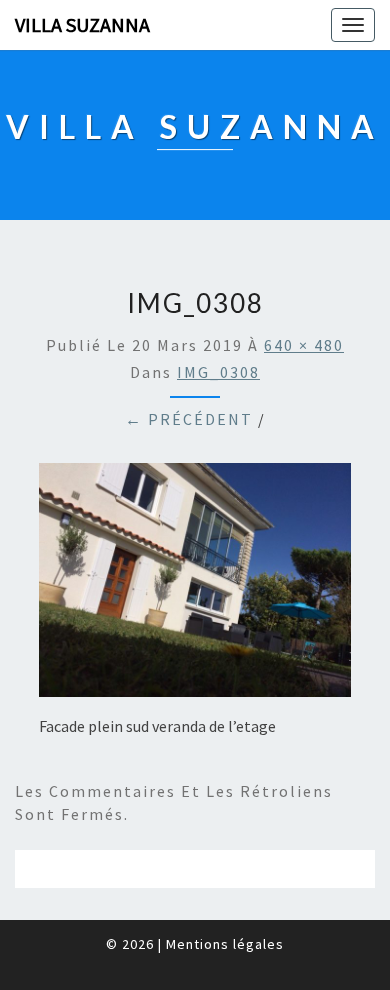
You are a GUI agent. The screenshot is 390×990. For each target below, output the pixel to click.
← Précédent (189, 419)
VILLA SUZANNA (82, 24)
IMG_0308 (218, 372)
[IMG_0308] (195, 586)
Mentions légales (225, 944)
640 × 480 (304, 345)
